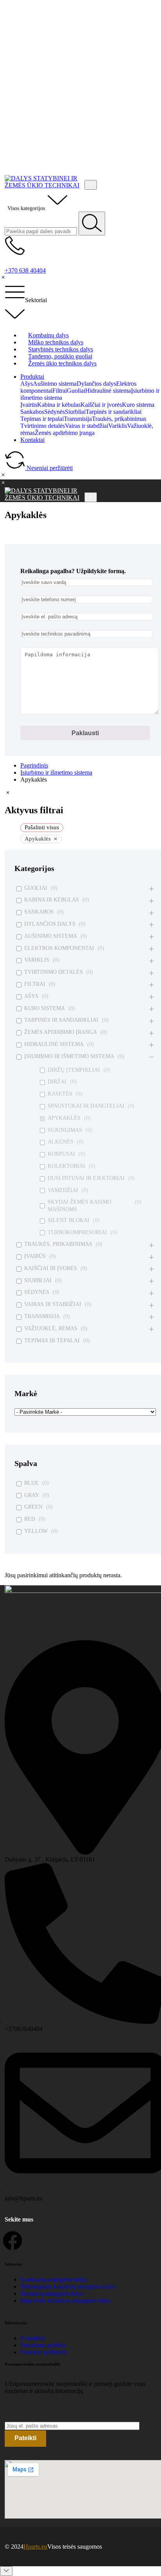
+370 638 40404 (25, 270)
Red (30, 1519)
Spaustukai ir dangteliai (86, 1106)
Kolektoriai (66, 1166)
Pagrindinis (34, 765)
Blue (31, 1483)
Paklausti (85, 733)
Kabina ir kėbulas (52, 900)
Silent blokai (69, 1220)
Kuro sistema (45, 1008)
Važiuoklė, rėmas (51, 1328)
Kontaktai (32, 440)
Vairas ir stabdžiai (53, 1304)
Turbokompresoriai (77, 1232)
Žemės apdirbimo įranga (61, 1032)
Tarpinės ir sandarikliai (61, 1020)
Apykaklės (64, 1118)
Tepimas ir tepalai (52, 1341)
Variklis (37, 960)
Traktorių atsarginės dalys (52, 2294)
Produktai (32, 377)
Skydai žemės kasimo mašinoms (80, 1205)
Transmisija (42, 1316)
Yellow (36, 1531)
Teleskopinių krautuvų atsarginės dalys (68, 2287)
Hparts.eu (35, 2547)
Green (33, 1507)
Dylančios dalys (50, 924)
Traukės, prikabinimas (58, 1244)
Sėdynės (37, 1292)
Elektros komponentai (59, 948)
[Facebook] (13, 2241)
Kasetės (60, 1094)
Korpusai (61, 1154)
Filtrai (35, 984)
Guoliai (36, 888)
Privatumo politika (43, 2345)
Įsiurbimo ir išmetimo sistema (56, 772)
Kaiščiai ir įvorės (51, 1268)
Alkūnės (61, 1142)
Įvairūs (35, 1256)
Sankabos (39, 912)
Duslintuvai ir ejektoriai (86, 1178)
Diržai (57, 1082)
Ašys (31, 996)
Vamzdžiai (63, 1190)
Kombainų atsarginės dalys (54, 2279)
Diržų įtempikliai (74, 1070)
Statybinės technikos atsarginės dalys (66, 2301)
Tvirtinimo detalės (54, 972)
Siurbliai (38, 1280)
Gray (32, 1495)
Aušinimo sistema (51, 936)
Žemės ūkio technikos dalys (62, 363)
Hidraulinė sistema (54, 1044)
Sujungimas (65, 1130)
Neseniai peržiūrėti (43, 2352)
